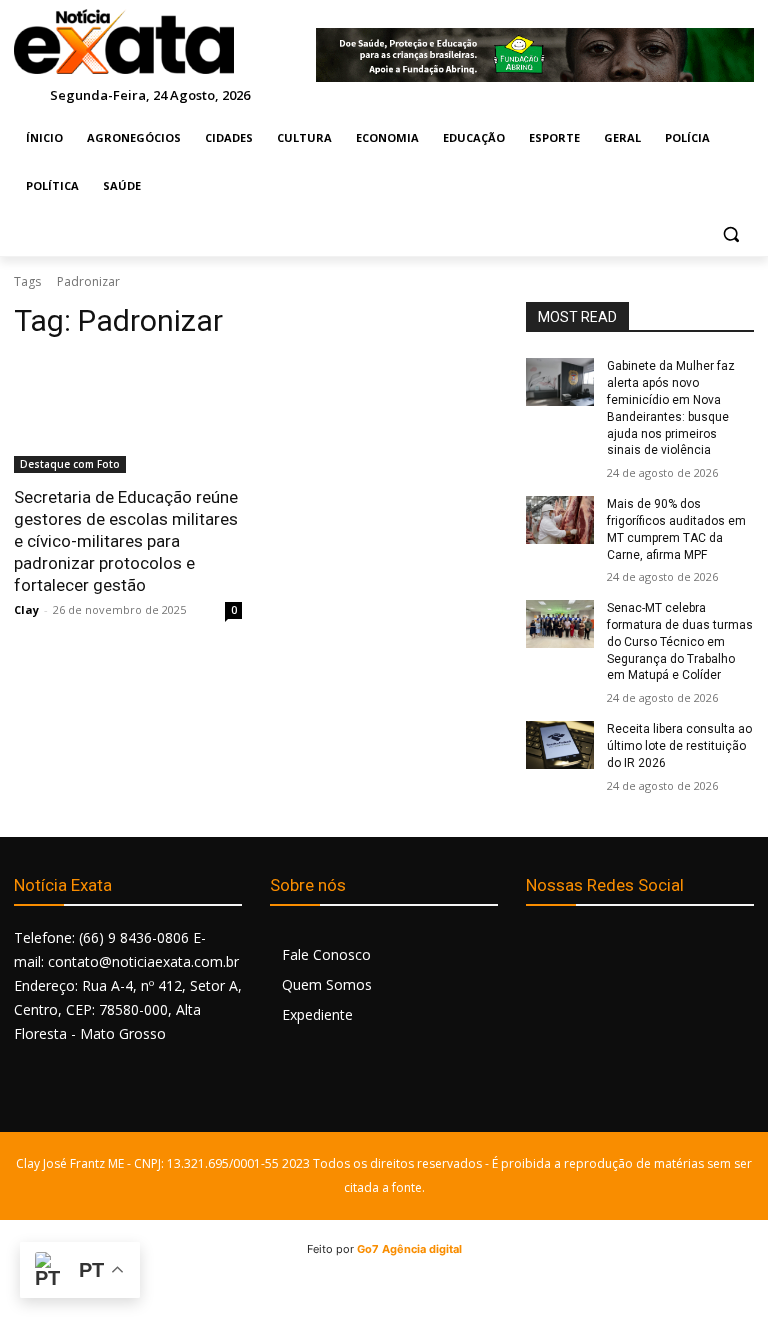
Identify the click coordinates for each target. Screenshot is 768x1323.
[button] (730, 234)
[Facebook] (543, 948)
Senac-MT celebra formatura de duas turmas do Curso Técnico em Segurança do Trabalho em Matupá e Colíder (680, 641)
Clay (26, 609)
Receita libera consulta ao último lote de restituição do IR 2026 (679, 746)
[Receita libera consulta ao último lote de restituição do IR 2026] (560, 745)
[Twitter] (633, 948)
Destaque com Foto (70, 464)
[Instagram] (588, 948)
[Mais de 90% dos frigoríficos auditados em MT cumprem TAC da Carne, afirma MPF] (560, 520)
